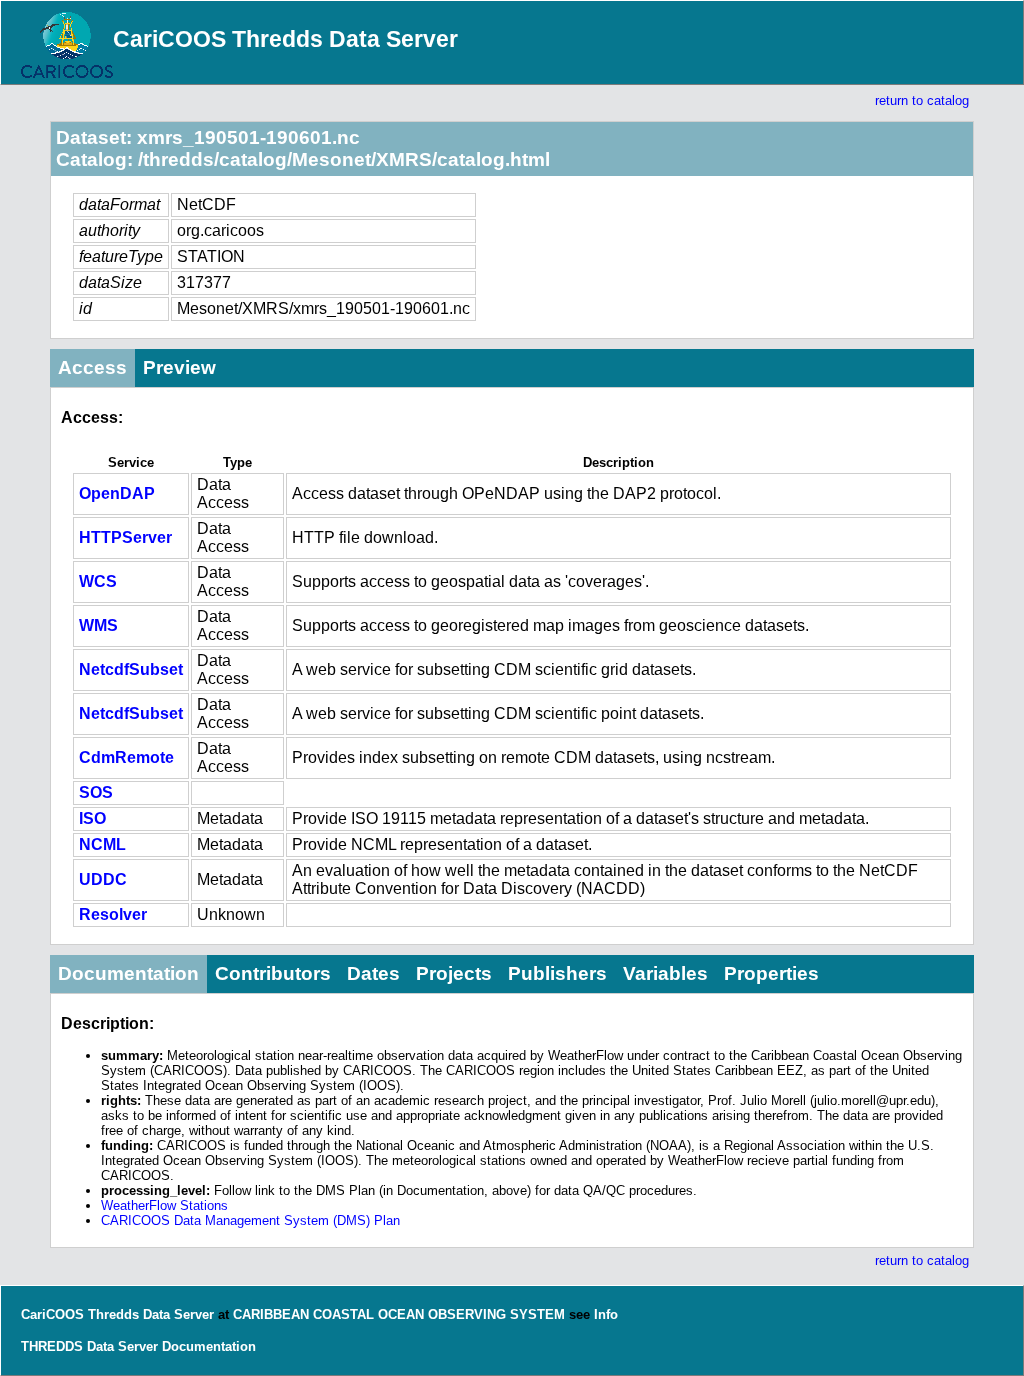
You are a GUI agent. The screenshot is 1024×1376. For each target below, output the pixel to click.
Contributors (273, 973)
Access (92, 367)
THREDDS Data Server (89, 1346)
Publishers (557, 973)
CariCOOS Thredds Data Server (285, 39)
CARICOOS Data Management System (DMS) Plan (250, 1220)
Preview (179, 367)
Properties (771, 973)
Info (606, 1314)
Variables (665, 973)
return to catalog (922, 100)
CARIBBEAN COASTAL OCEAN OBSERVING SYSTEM (399, 1314)
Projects (454, 973)
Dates (373, 973)
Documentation (128, 973)
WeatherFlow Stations (164, 1205)
